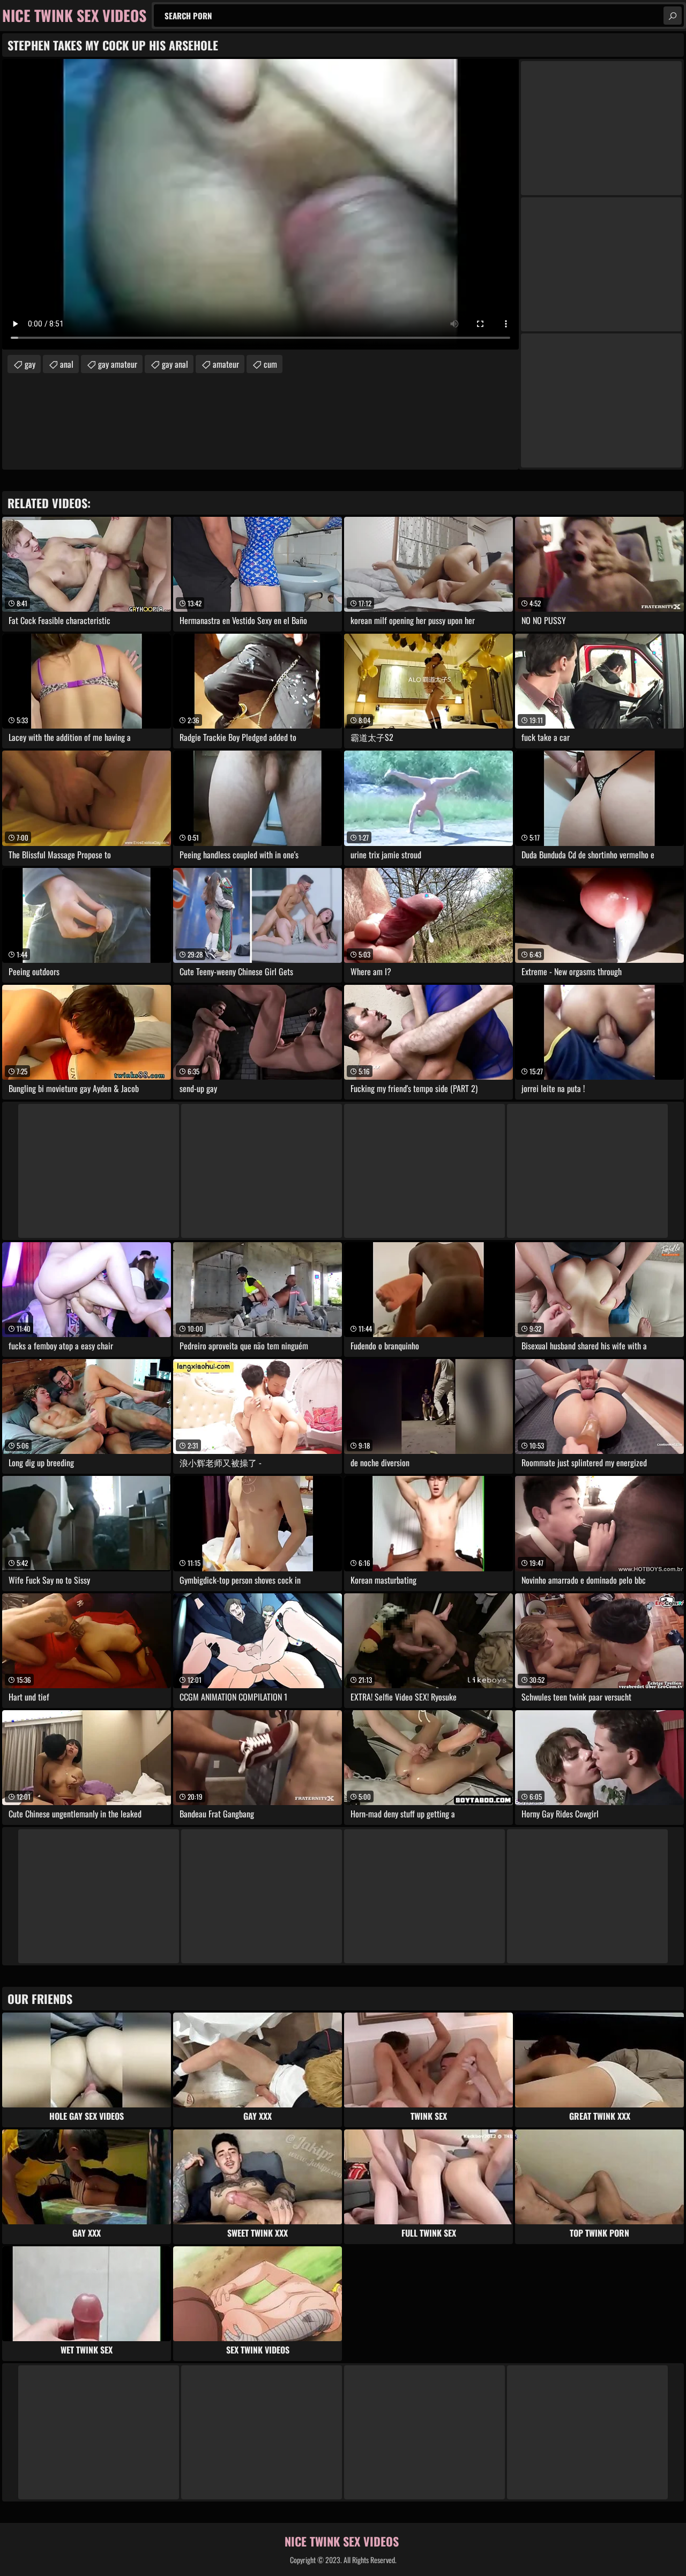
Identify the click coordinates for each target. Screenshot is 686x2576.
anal (67, 364)
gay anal (175, 364)
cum (270, 364)
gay (30, 364)
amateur (226, 364)
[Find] (673, 16)
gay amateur (118, 364)
